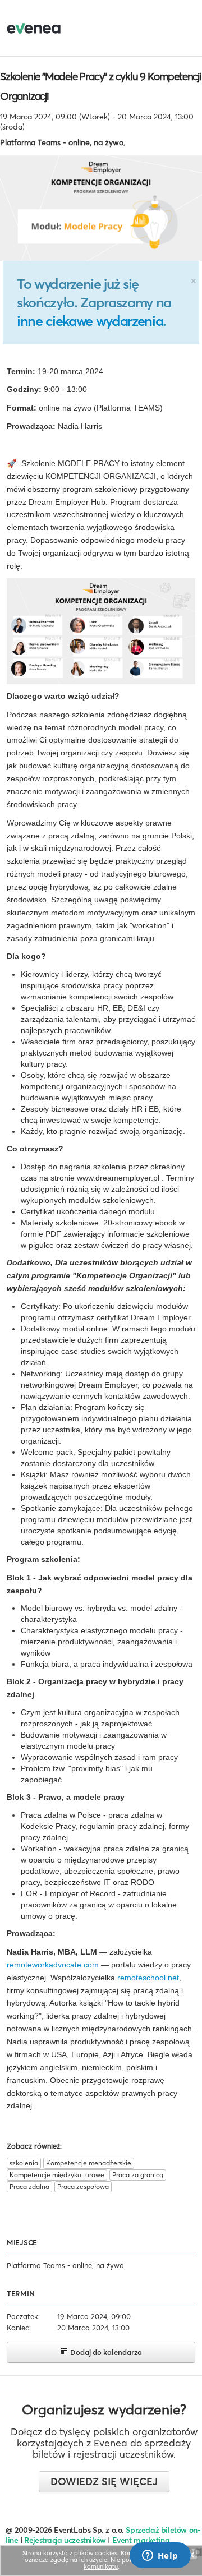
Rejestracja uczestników (65, 2540)
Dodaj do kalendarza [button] (105, 2352)
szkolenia (24, 2163)
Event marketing (141, 2540)
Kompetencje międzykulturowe (57, 2175)
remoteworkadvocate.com (53, 1965)
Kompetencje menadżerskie (89, 2163)
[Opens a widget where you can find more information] (160, 2556)
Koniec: (19, 2328)
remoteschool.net (148, 1978)
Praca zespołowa (83, 2186)
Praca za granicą (138, 2175)
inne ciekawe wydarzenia (90, 321)
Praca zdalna (29, 2186)
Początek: (23, 2316)
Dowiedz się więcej (104, 2481)
